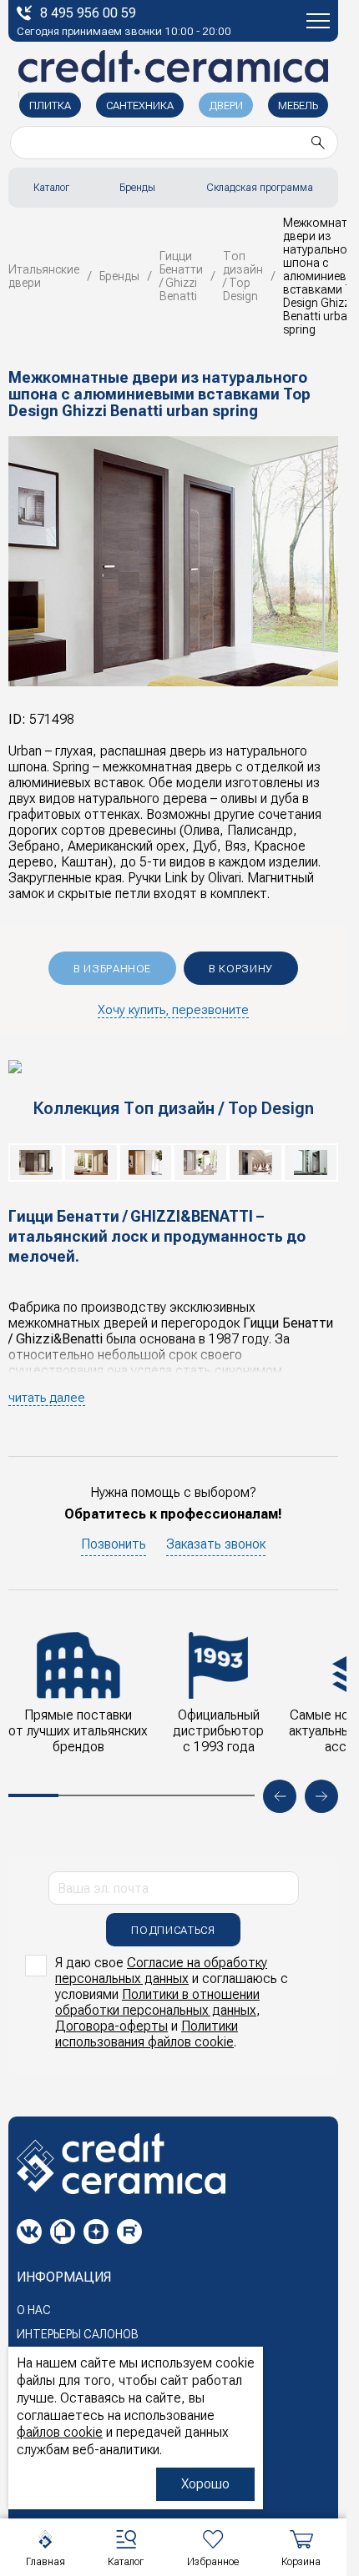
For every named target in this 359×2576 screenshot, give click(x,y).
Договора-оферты (111, 2026)
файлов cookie (60, 2432)
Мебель (298, 105)
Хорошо (205, 2484)
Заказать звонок (216, 1544)
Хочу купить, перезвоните (173, 1010)
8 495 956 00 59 (88, 13)
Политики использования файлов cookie (147, 2034)
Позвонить (114, 1544)
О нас (34, 2310)
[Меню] (318, 21)
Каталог (51, 188)
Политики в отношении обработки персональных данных (157, 2002)
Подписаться (173, 1930)
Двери (226, 105)
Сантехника (140, 105)
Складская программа (260, 188)
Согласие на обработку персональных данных (161, 1971)
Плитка (50, 105)
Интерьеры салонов (78, 2334)
